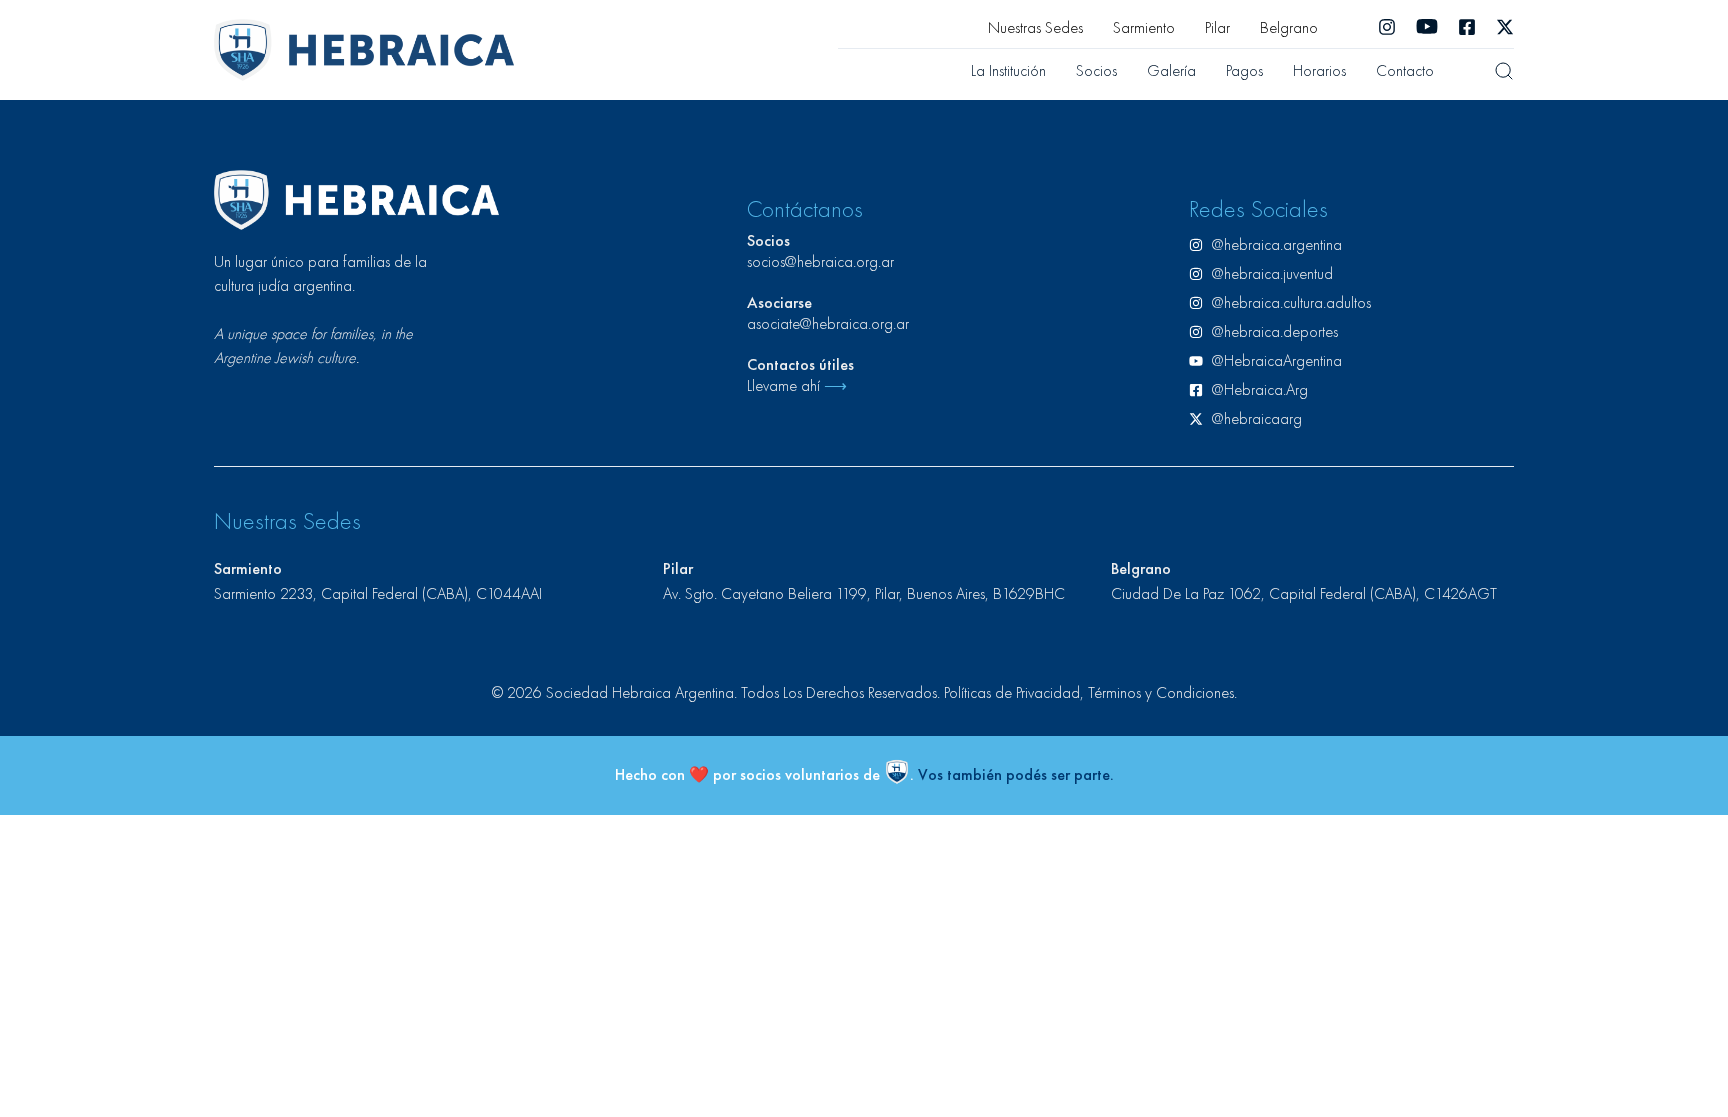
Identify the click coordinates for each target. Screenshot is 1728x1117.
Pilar (1217, 27)
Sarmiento (1144, 27)
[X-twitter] (1505, 27)
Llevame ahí (797, 385)
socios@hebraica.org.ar (820, 261)
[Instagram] (1387, 27)
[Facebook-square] (1467, 27)
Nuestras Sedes (1035, 27)
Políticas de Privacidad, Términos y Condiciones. (1090, 692)
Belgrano (1289, 27)
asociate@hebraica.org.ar (828, 323)
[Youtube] (1427, 27)
